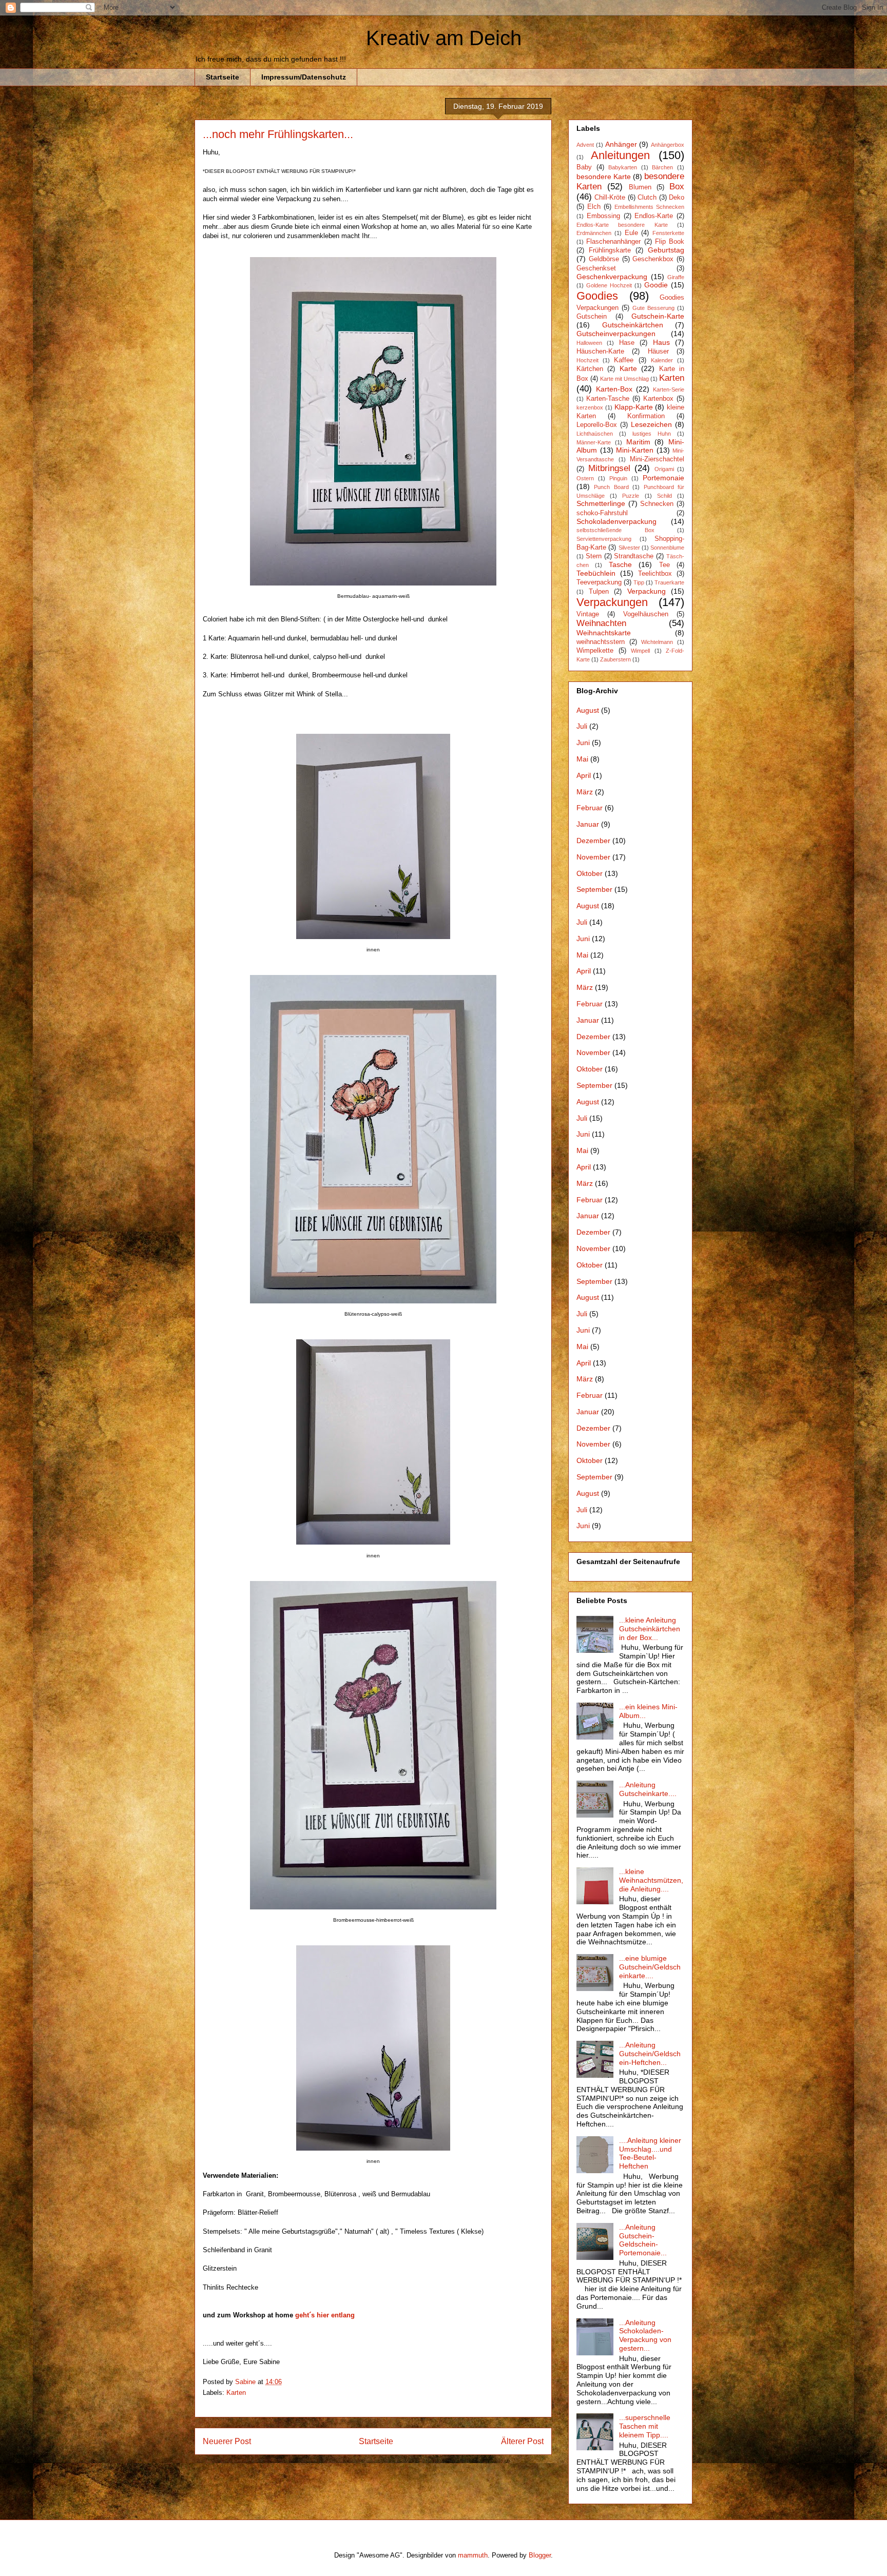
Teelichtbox (655, 574)
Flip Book (670, 242)
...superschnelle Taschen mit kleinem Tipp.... (645, 2426)
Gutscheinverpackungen (616, 334)
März (585, 792)
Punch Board (611, 487)
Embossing (603, 216)
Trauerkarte (669, 582)
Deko (677, 198)
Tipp (639, 582)
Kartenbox (658, 399)
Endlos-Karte (654, 216)
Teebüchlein (596, 573)
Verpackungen (612, 602)
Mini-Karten (635, 450)
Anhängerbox (668, 145)
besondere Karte (604, 177)
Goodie (656, 285)
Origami (664, 469)
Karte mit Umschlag (624, 379)
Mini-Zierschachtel (657, 459)
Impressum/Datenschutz (304, 77)
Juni (583, 743)
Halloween (589, 343)
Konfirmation (646, 416)
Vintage (588, 614)
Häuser (658, 352)
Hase (627, 343)
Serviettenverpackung (604, 539)
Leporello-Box (597, 425)
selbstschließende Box (615, 530)
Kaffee (624, 360)
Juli (582, 726)
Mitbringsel (609, 468)
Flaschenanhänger (613, 242)
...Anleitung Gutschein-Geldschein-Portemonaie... (643, 2240)
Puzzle (631, 496)
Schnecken (657, 504)
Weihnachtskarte (604, 633)
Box (677, 187)
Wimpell (640, 651)
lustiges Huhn (652, 434)
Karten (236, 2393)
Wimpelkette (595, 651)
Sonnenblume (667, 548)
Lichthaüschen (595, 434)
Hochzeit (587, 360)
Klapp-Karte (634, 407)
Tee (664, 565)
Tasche (620, 564)
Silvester (629, 548)
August (588, 710)
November (593, 857)
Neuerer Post (227, 2441)
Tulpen (599, 592)
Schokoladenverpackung (616, 521)
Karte (628, 368)
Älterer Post (522, 2441)
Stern (594, 556)
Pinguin (618, 478)
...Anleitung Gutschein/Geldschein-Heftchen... (650, 2054)
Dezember (593, 841)
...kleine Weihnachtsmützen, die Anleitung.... (651, 1880)
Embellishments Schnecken (649, 207)
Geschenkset (596, 268)
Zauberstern (615, 659)
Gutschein (592, 317)
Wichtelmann (657, 642)
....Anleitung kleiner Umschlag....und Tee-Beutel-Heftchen (650, 2153)
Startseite (223, 77)
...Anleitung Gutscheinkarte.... (648, 1789)
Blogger (540, 2555)
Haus (661, 342)
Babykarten (623, 167)
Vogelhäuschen (646, 614)
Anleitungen (620, 155)
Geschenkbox (653, 259)
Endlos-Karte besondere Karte (622, 225)
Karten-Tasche (608, 399)
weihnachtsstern (601, 642)
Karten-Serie (669, 389)
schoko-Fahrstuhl (602, 513)
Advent (585, 145)
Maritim (638, 442)
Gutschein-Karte (658, 316)
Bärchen (662, 167)
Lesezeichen (651, 424)
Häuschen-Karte (600, 352)
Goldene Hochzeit (609, 285)
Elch (594, 207)
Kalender (662, 360)
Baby (584, 167)
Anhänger (621, 144)
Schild (664, 496)
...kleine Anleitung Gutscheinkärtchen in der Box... (650, 1629)
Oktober (590, 873)
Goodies (597, 296)
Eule (631, 233)
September (594, 889)
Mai (582, 759)
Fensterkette (668, 233)
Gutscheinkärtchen (633, 325)
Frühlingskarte (610, 250)
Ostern (585, 478)
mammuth (473, 2555)
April (584, 775)
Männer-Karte (594, 442)
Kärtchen (590, 369)
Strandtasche (634, 556)
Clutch (647, 198)
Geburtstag (666, 250)
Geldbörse (604, 259)
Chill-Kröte (610, 198)
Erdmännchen (594, 233)
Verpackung (647, 591)
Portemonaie (663, 478)
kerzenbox (590, 407)
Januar (588, 824)
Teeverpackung (599, 582)
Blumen (640, 187)
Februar (590, 808)
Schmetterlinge (601, 503)
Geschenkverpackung (612, 277)
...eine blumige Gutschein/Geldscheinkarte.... (650, 1967)
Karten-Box (614, 389)
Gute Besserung (653, 308)
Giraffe (676, 277)
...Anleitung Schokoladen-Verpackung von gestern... (645, 2335)
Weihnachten (601, 623)
